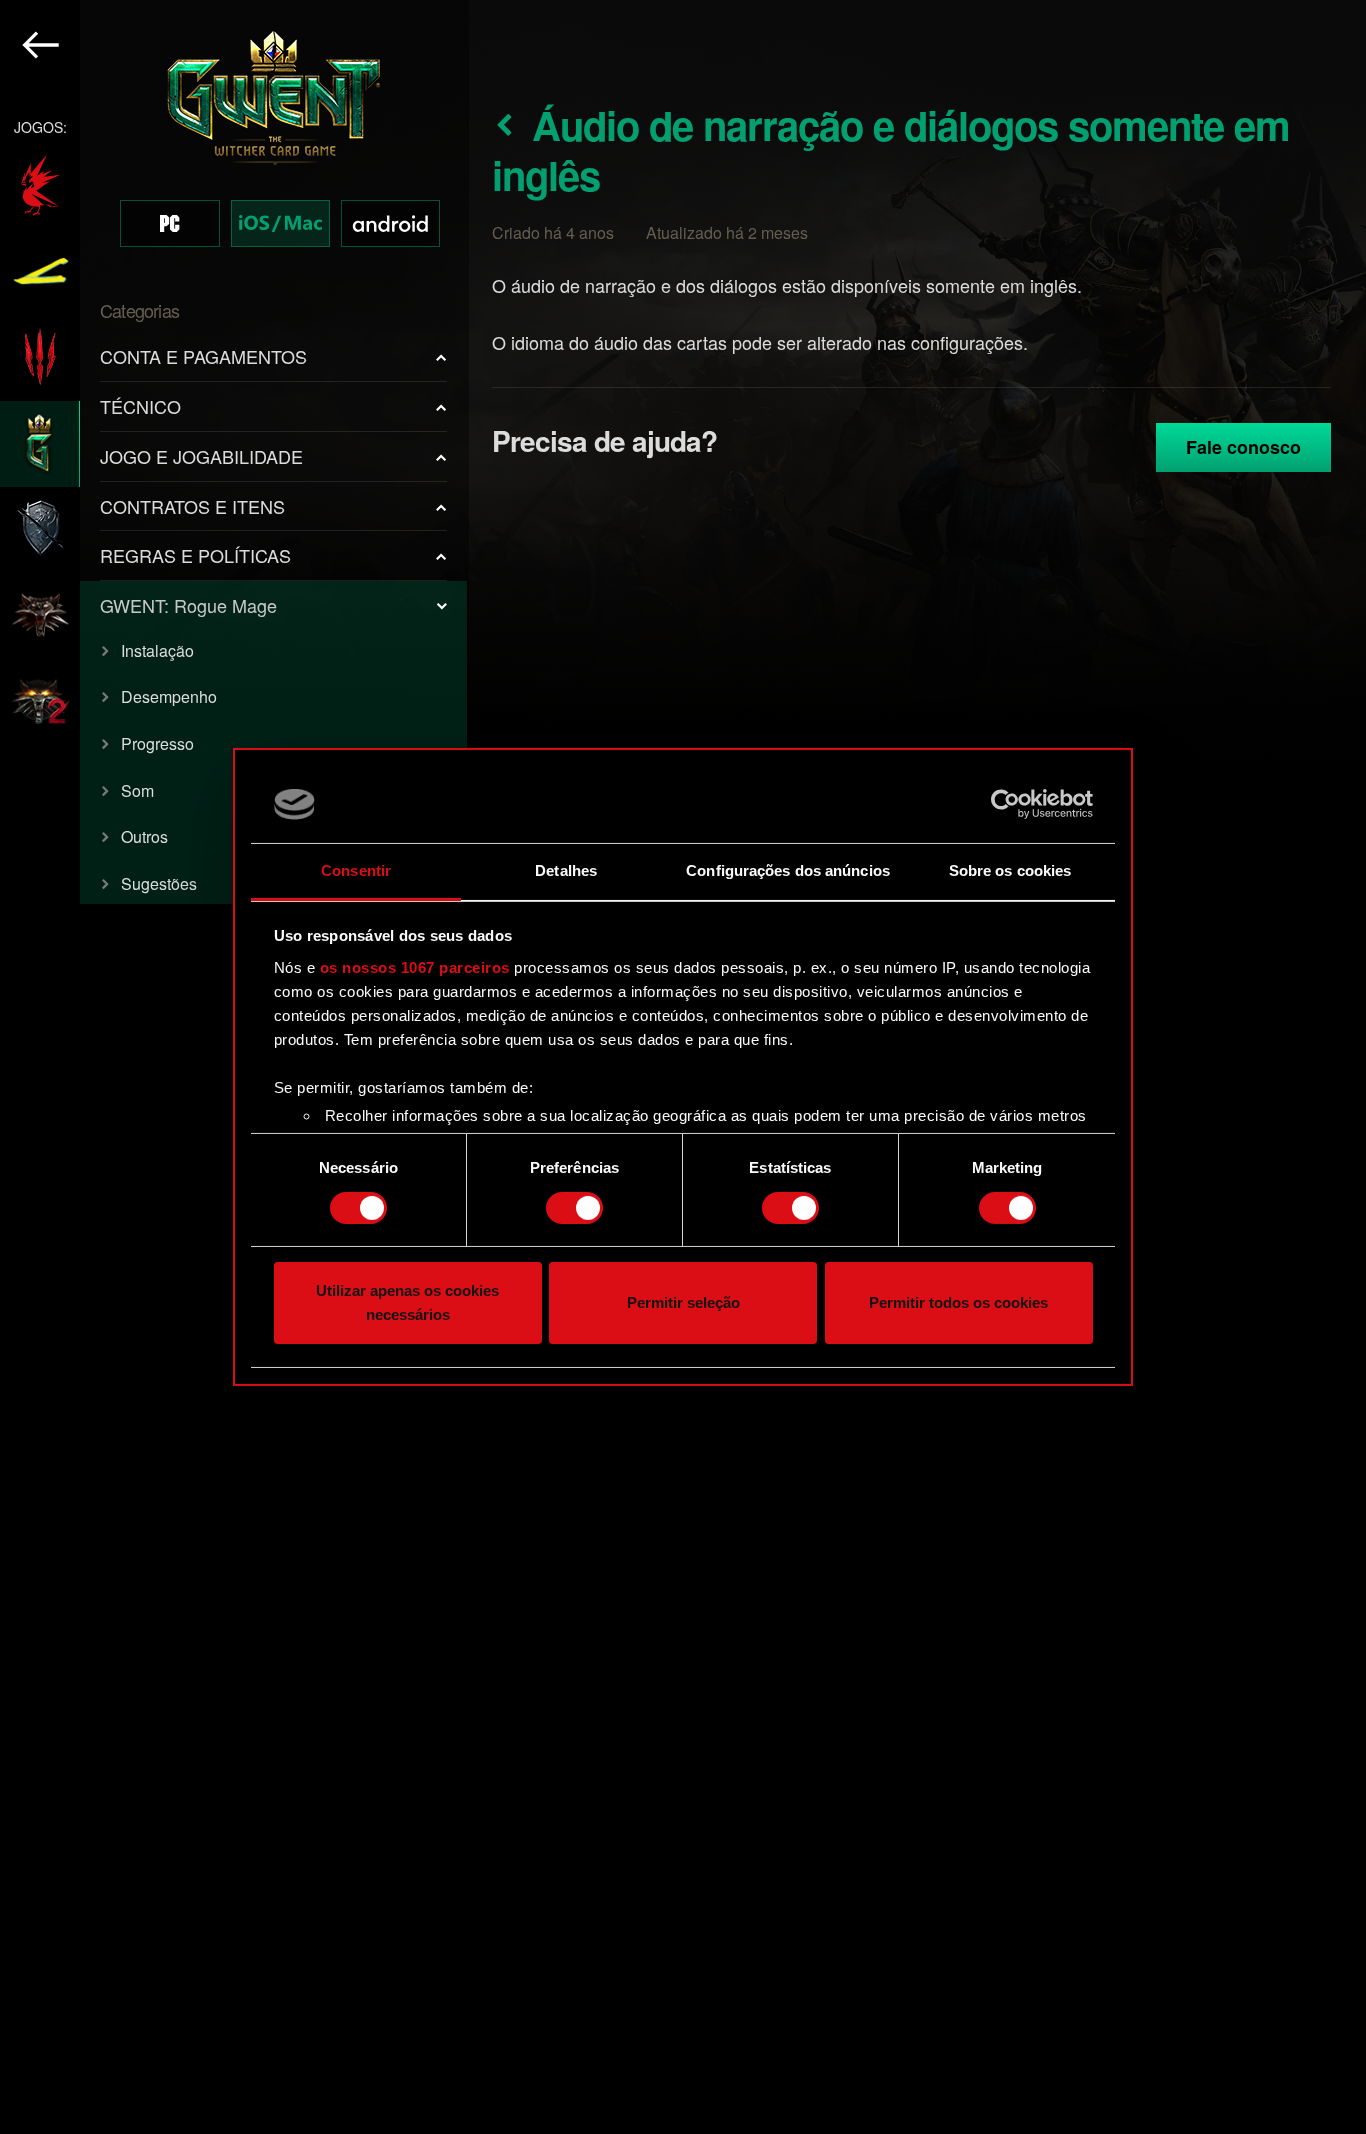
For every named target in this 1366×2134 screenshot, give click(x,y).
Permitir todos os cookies (958, 1303)
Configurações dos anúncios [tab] (788, 870)
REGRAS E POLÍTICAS (195, 555)
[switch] (574, 1208)
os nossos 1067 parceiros (415, 967)
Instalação (157, 650)
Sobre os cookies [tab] (1010, 870)
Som (137, 790)
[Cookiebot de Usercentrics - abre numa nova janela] (1005, 804)
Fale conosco (1243, 447)
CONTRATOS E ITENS (192, 506)
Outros (144, 836)
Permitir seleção (683, 1303)
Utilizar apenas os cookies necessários (407, 1303)
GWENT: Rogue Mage (188, 605)
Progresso (157, 743)
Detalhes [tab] (566, 870)
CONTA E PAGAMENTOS (203, 356)
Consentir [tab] (356, 870)
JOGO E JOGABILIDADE (201, 456)
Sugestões (159, 883)
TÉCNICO (140, 406)
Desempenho (169, 696)
